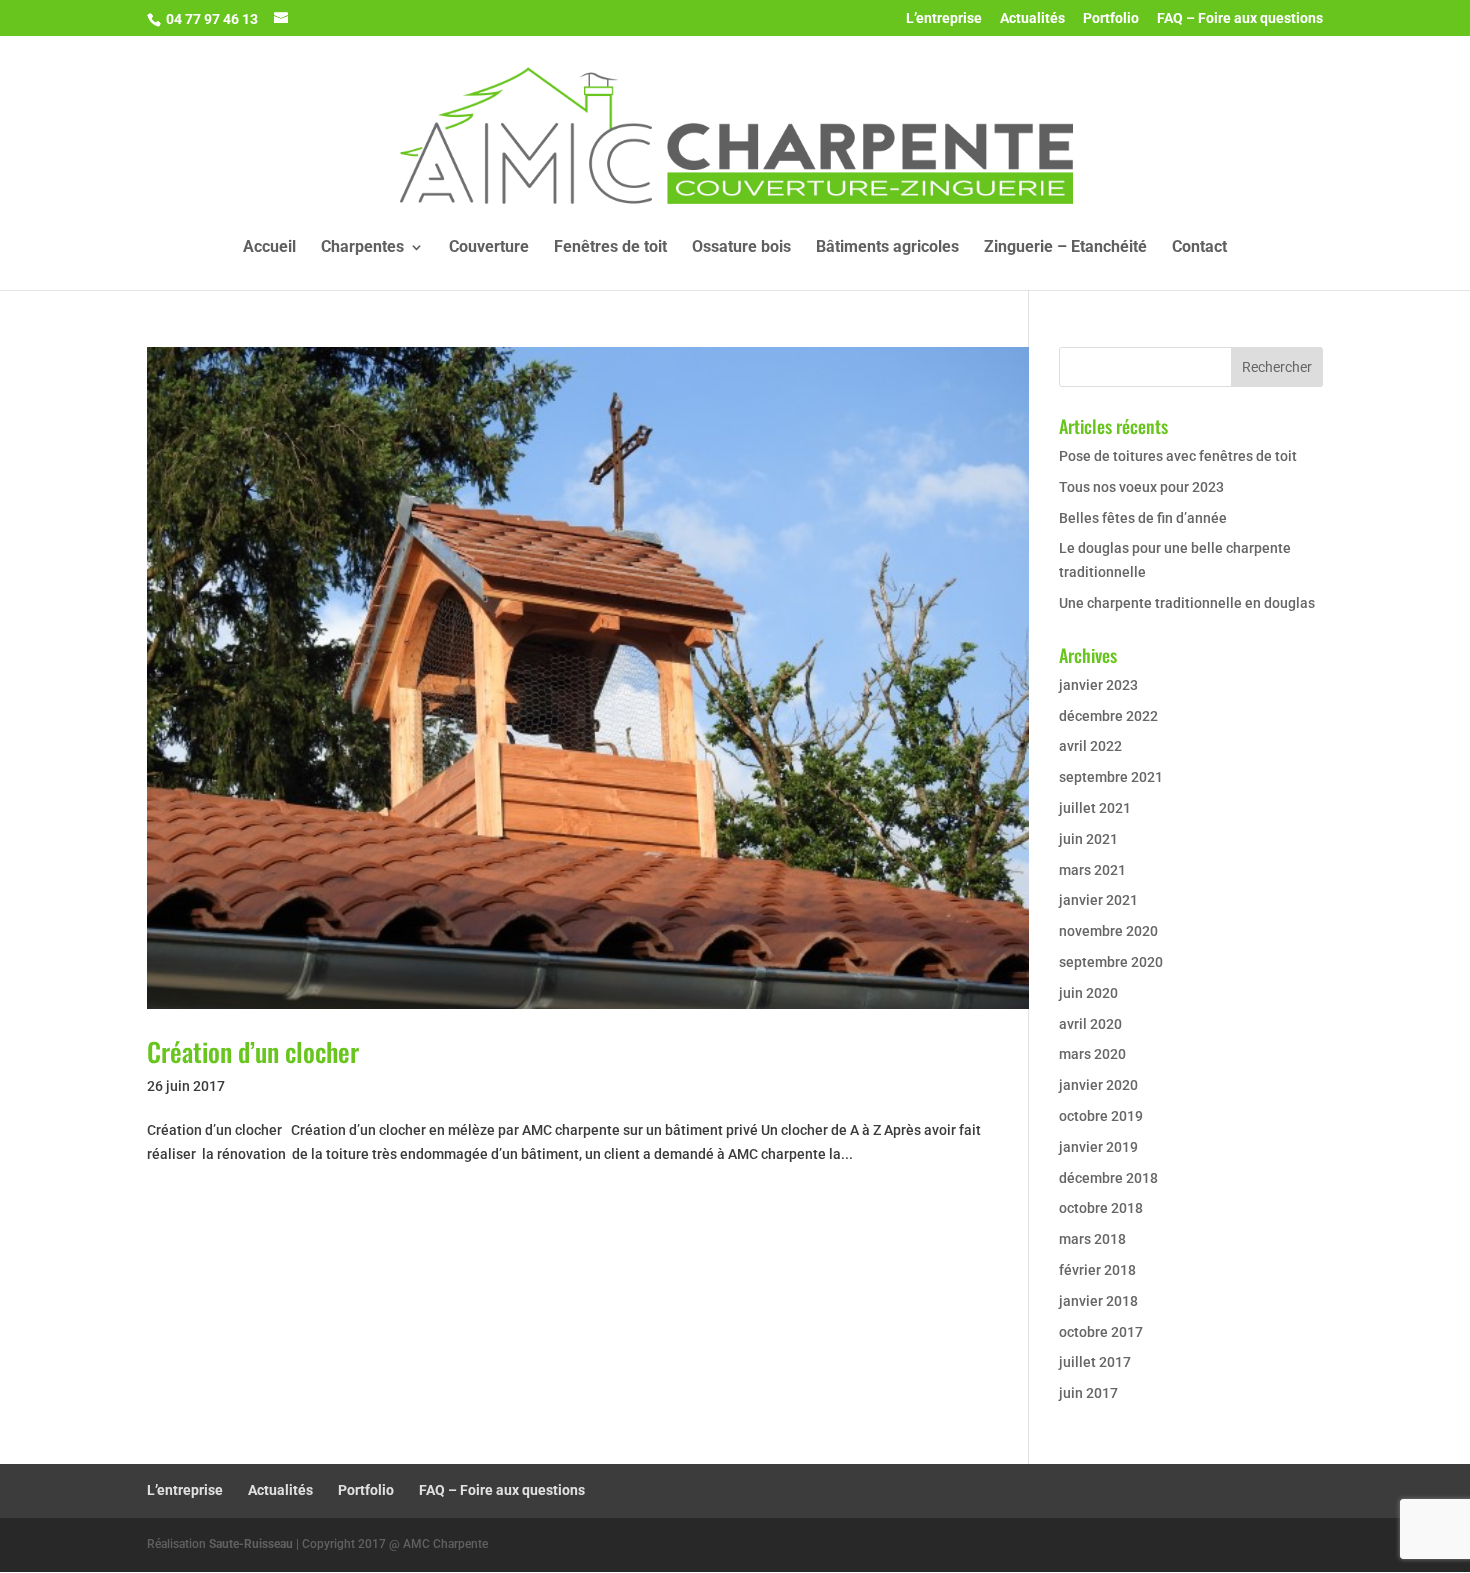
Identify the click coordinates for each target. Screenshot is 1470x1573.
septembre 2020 (1111, 962)
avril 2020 (1090, 1024)
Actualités (1032, 18)
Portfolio (1111, 18)
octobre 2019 (1101, 1116)
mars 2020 (1092, 1054)
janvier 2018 (1098, 1301)
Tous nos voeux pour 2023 (1141, 487)
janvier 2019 (1098, 1147)
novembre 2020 (1108, 931)
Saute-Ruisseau (251, 1544)
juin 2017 (1088, 1393)
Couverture (489, 248)
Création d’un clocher (253, 1051)
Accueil (269, 248)
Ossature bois (741, 248)
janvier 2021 (1098, 900)
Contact (1199, 248)
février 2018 (1097, 1270)
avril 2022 (1090, 746)
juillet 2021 (1095, 808)
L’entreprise (944, 18)
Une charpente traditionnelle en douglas (1187, 603)
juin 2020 (1088, 993)
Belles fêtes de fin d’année (1143, 518)
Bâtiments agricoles (887, 248)
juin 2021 (1088, 839)
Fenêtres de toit (610, 248)
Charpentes (362, 248)
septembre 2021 (1111, 777)
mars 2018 (1092, 1239)
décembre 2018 (1108, 1178)
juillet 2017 (1095, 1362)
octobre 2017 (1101, 1332)
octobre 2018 (1101, 1208)
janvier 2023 (1098, 685)
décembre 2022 (1108, 716)
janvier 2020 (1098, 1085)
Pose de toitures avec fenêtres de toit (1178, 456)
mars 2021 (1092, 870)
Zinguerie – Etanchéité (1065, 248)
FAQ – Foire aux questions (1240, 18)
